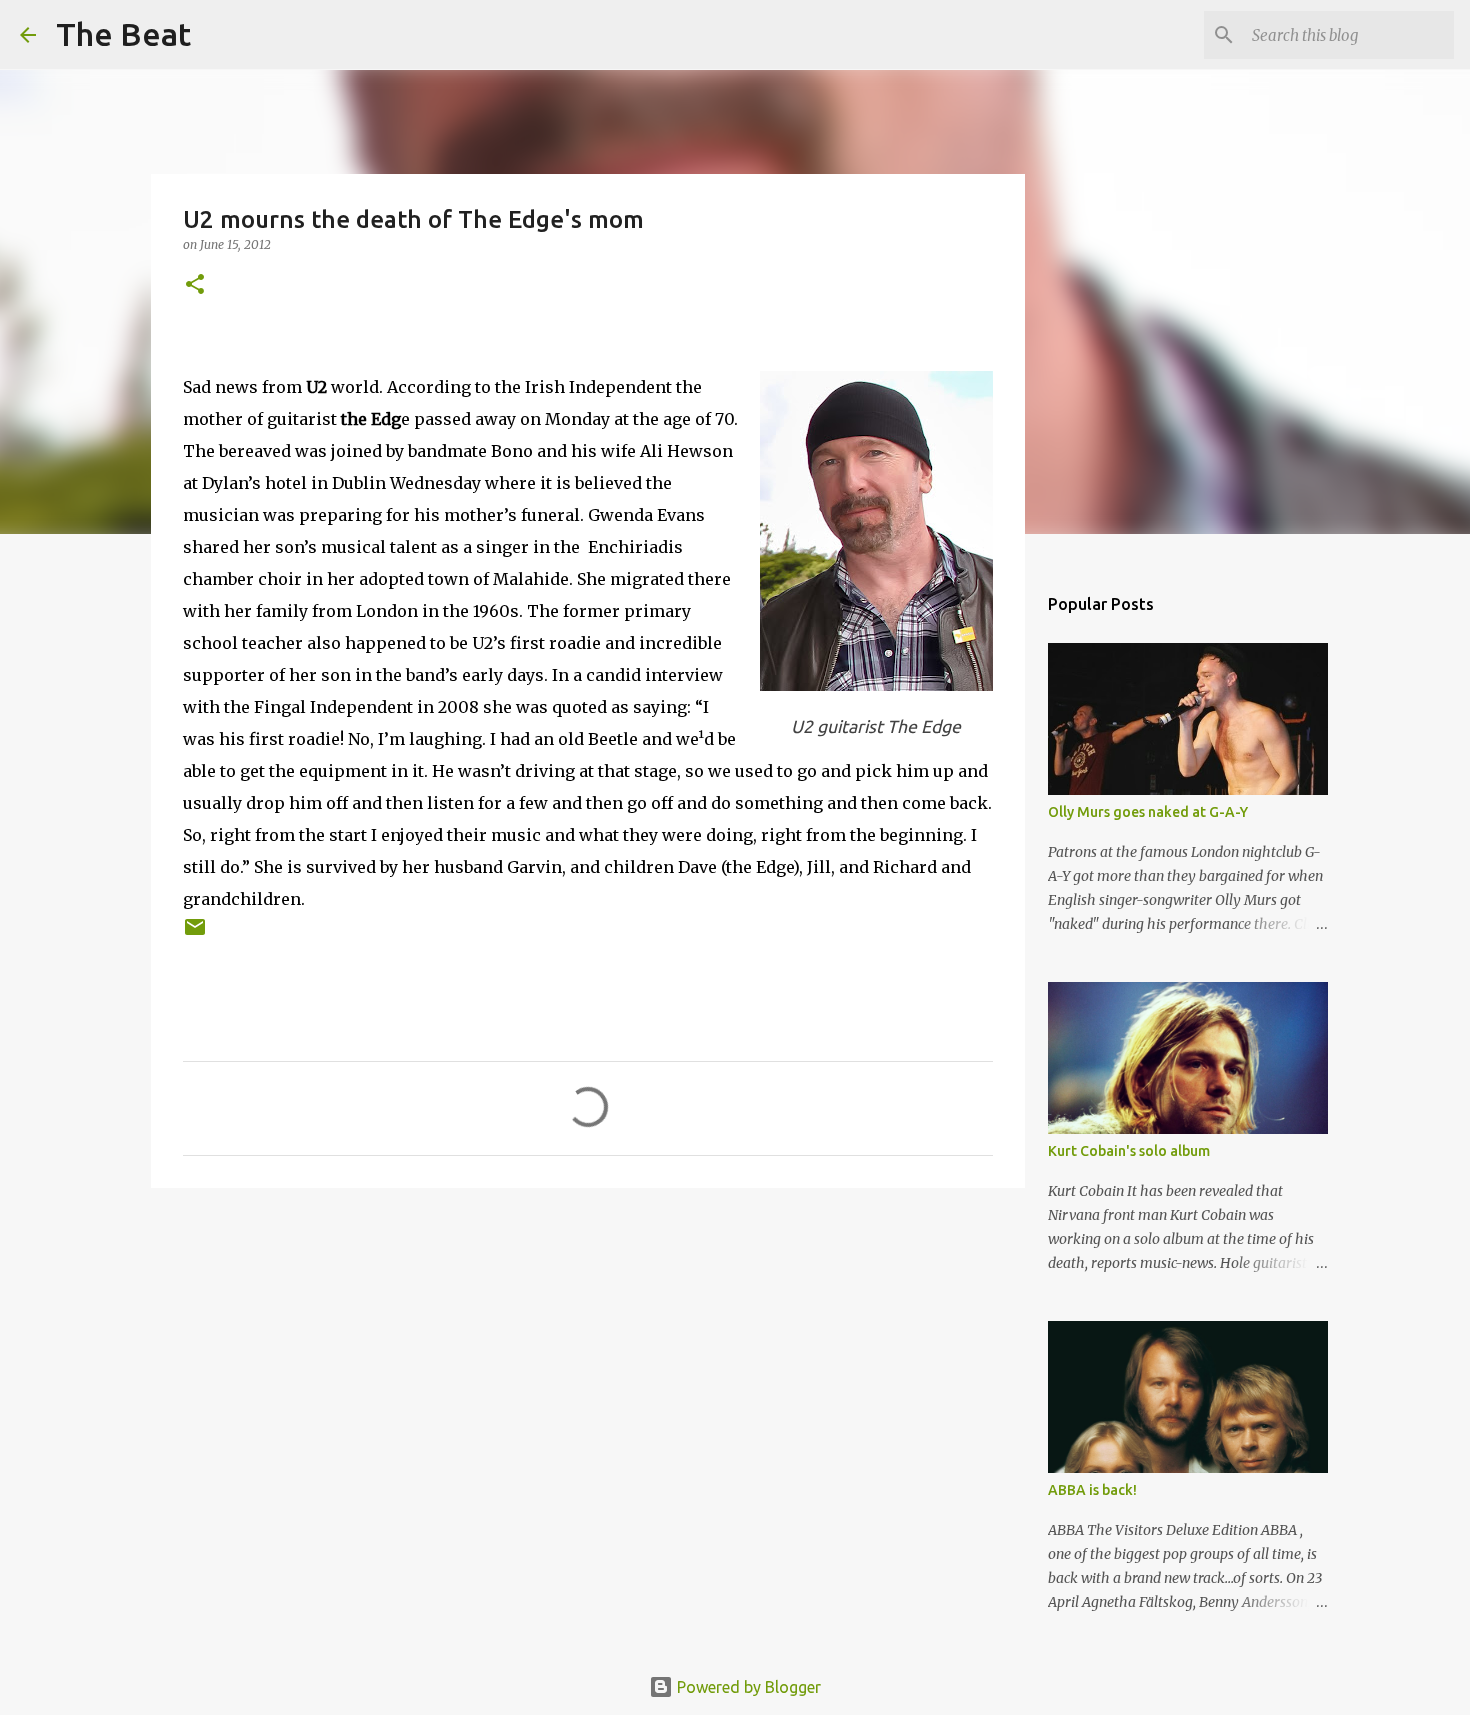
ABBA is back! (1092, 1490)
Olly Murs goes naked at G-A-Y (1148, 812)
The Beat (123, 34)
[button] (195, 285)
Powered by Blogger (747, 1687)
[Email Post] (195, 934)
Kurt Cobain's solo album (1129, 1151)
